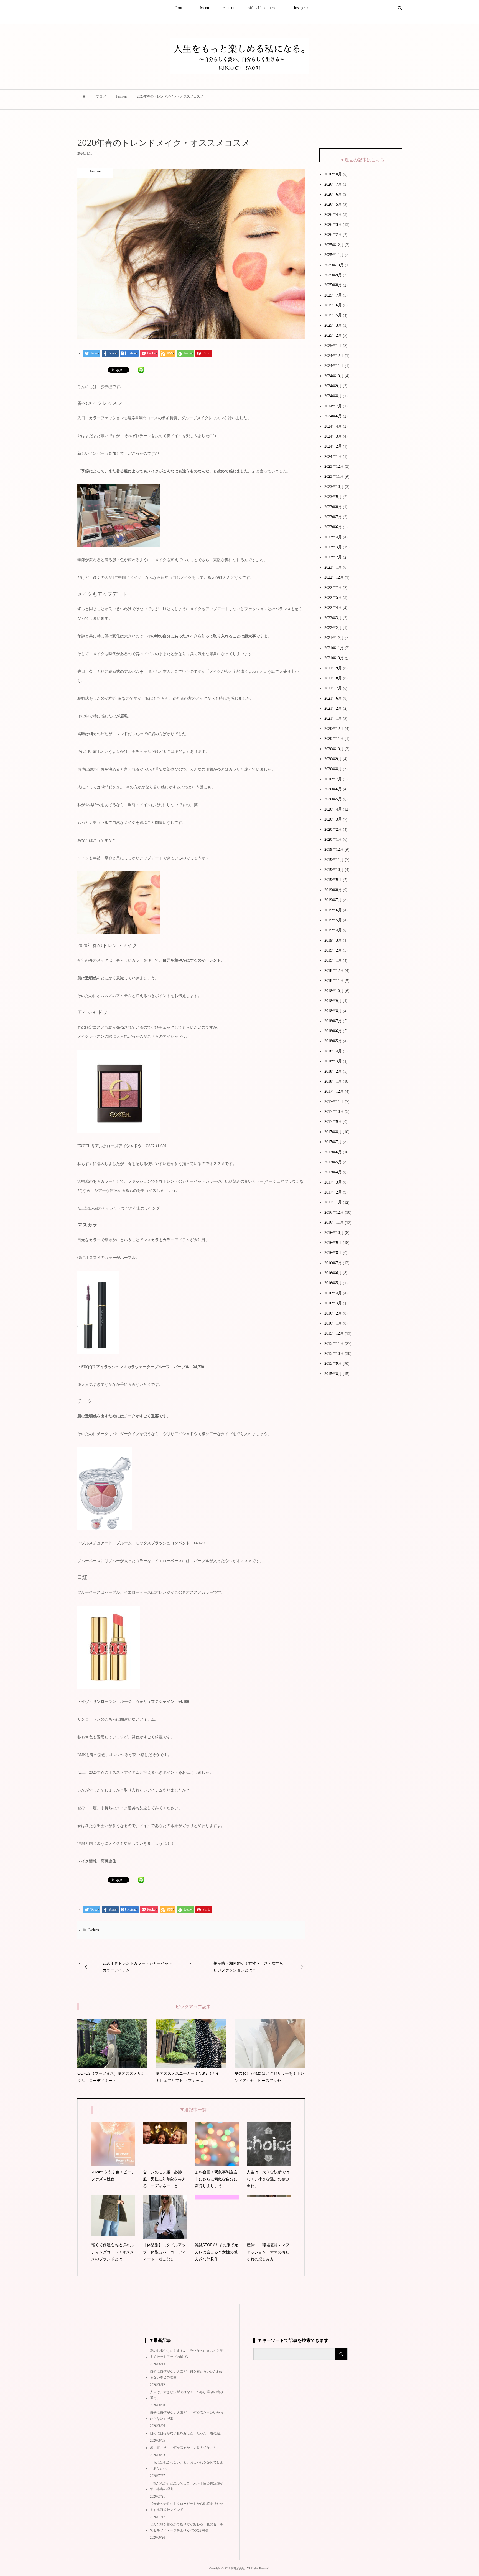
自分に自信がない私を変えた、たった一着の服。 (187, 2433)
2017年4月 (333, 1172)
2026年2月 (333, 235)
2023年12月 (334, 467)
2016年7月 (333, 1263)
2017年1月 (333, 1202)
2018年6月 (333, 1031)
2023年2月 (333, 557)
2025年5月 (333, 315)
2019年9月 (333, 880)
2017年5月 (333, 1162)
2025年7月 (333, 295)
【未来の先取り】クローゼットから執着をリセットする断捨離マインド (187, 2507)
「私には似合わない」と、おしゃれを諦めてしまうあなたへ (187, 2465)
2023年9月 (333, 497)
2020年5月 (333, 799)
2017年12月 (334, 1091)
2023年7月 (333, 517)
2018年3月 (333, 1061)
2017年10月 (334, 1112)
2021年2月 (333, 708)
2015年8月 (333, 1374)
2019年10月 (334, 870)
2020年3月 (333, 819)
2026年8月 (333, 174)
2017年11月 (334, 1102)
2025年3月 (333, 325)
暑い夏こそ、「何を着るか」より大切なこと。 (185, 2448)
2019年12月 (334, 849)
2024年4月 (333, 426)
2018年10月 (334, 991)
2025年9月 (333, 275)
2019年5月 (333, 920)
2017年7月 (333, 1142)
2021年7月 (333, 688)
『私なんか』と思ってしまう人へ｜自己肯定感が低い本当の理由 (187, 2486)
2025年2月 (333, 335)
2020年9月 (333, 759)
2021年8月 (333, 678)
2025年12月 (334, 245)
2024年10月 (334, 376)
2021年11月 (334, 648)
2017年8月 (333, 1132)
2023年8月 (333, 507)
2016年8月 (333, 1253)
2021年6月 (333, 698)
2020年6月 (333, 789)
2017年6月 (333, 1152)
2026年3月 (333, 225)
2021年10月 (334, 658)
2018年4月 (333, 1051)
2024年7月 (333, 406)
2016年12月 (334, 1212)
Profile (181, 8)
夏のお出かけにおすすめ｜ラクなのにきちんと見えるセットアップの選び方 (187, 2354)
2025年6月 (333, 305)
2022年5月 (333, 598)
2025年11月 (334, 255)
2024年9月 (333, 386)
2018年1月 (333, 1081)
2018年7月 (333, 1021)
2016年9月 (333, 1243)
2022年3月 (333, 618)
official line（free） (264, 8)
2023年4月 (333, 537)
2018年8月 (333, 1011)
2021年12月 (334, 638)
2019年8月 (333, 890)
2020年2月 (333, 830)
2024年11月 (334, 366)
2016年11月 (334, 1222)
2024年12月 (334, 356)
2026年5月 (333, 204)
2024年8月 (333, 396)
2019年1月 (333, 960)
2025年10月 (334, 265)
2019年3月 (333, 940)
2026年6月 (333, 194)
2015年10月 (334, 1354)
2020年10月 (334, 749)
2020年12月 (334, 729)
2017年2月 (333, 1192)
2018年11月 (334, 981)
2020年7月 (333, 779)
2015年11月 (334, 1344)
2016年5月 (333, 1283)
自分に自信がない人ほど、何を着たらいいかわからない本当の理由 (187, 2375)
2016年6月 (333, 1273)
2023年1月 (333, 567)
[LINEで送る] (141, 370)
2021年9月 (333, 668)
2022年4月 (333, 608)
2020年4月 (333, 809)
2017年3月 (333, 1182)
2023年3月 (333, 547)
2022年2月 (333, 628)
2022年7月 (333, 588)
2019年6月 (333, 910)
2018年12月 (334, 971)
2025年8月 (333, 285)
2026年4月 (333, 215)
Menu (205, 8)
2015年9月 (333, 1364)
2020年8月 (333, 769)
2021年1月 (333, 718)
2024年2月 (333, 446)
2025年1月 (333, 346)
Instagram (302, 8)
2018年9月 (333, 1001)
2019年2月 (333, 950)
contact (228, 8)
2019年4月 (333, 930)
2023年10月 (334, 487)
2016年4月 (333, 1293)
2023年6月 (333, 527)
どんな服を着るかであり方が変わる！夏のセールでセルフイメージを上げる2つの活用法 (187, 2527)
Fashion (94, 1930)
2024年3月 (333, 436)
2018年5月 (333, 1041)
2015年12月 (334, 1333)
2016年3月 (333, 1303)
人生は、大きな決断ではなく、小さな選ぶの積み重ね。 (187, 2395)
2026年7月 (333, 184)
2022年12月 (334, 577)
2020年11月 (334, 739)
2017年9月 (333, 1122)
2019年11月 (334, 860)
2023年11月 (334, 476)
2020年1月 (333, 839)
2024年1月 (333, 457)
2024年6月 (333, 416)
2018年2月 (333, 1071)
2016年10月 (334, 1233)
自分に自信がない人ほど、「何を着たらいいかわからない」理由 (187, 2416)
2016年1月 (333, 1323)
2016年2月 (333, 1313)
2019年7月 (333, 900)
